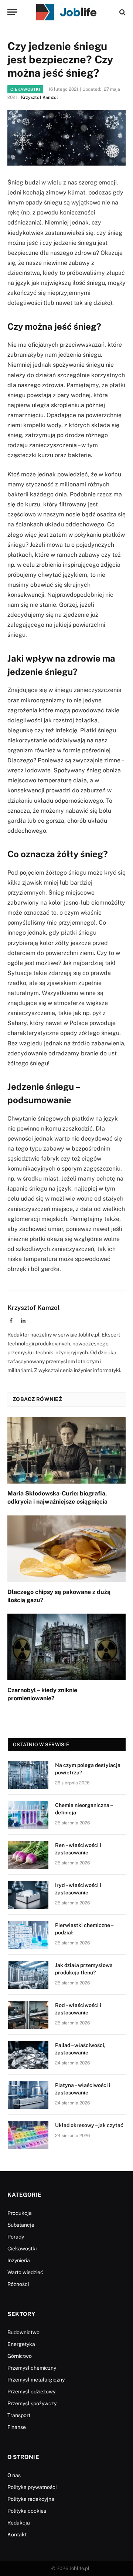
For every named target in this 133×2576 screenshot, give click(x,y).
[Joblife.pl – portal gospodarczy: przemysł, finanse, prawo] (66, 12)
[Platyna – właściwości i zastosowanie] (28, 2095)
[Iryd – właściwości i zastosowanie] (28, 1895)
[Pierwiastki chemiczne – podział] (28, 1935)
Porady (16, 2237)
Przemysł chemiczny (32, 2368)
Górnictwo (20, 2356)
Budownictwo (23, 2332)
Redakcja (19, 2523)
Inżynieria (19, 2260)
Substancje (21, 2225)
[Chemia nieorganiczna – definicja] (28, 1815)
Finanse (17, 2427)
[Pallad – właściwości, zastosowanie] (28, 2055)
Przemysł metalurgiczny (36, 2380)
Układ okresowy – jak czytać (89, 2125)
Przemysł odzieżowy (31, 2392)
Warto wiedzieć (25, 2272)
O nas (14, 2475)
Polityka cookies (27, 2511)
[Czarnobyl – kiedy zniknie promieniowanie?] (66, 1647)
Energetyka (21, 2344)
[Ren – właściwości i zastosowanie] (28, 1855)
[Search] (122, 12)
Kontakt (17, 2535)
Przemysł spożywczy (32, 2403)
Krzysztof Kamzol (40, 97)
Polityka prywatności (32, 2487)
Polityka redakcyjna (31, 2499)
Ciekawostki (25, 89)
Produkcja (20, 2213)
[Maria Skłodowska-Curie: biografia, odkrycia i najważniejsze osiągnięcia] (66, 1450)
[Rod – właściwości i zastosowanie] (28, 2015)
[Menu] (12, 12)
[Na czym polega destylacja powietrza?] (28, 1775)
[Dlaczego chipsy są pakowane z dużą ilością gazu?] (66, 1549)
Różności (18, 2284)
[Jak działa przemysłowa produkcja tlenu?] (28, 1975)
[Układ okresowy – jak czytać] (28, 2135)
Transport (19, 2415)
